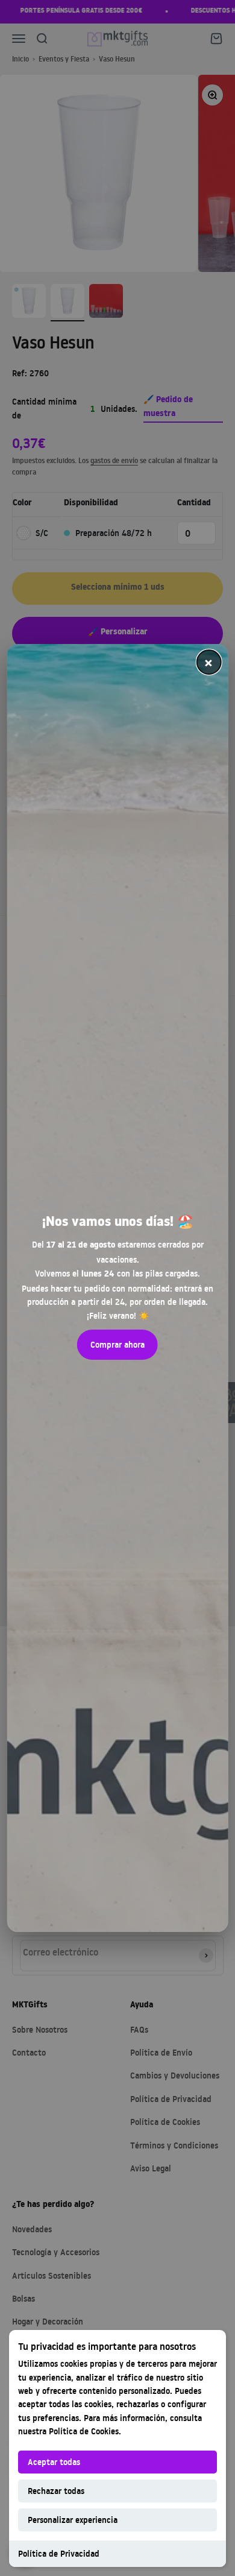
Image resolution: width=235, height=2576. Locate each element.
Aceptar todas (54, 2462)
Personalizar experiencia (73, 2520)
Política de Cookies (84, 2431)
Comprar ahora (117, 1344)
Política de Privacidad (59, 2553)
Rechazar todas (56, 2491)
